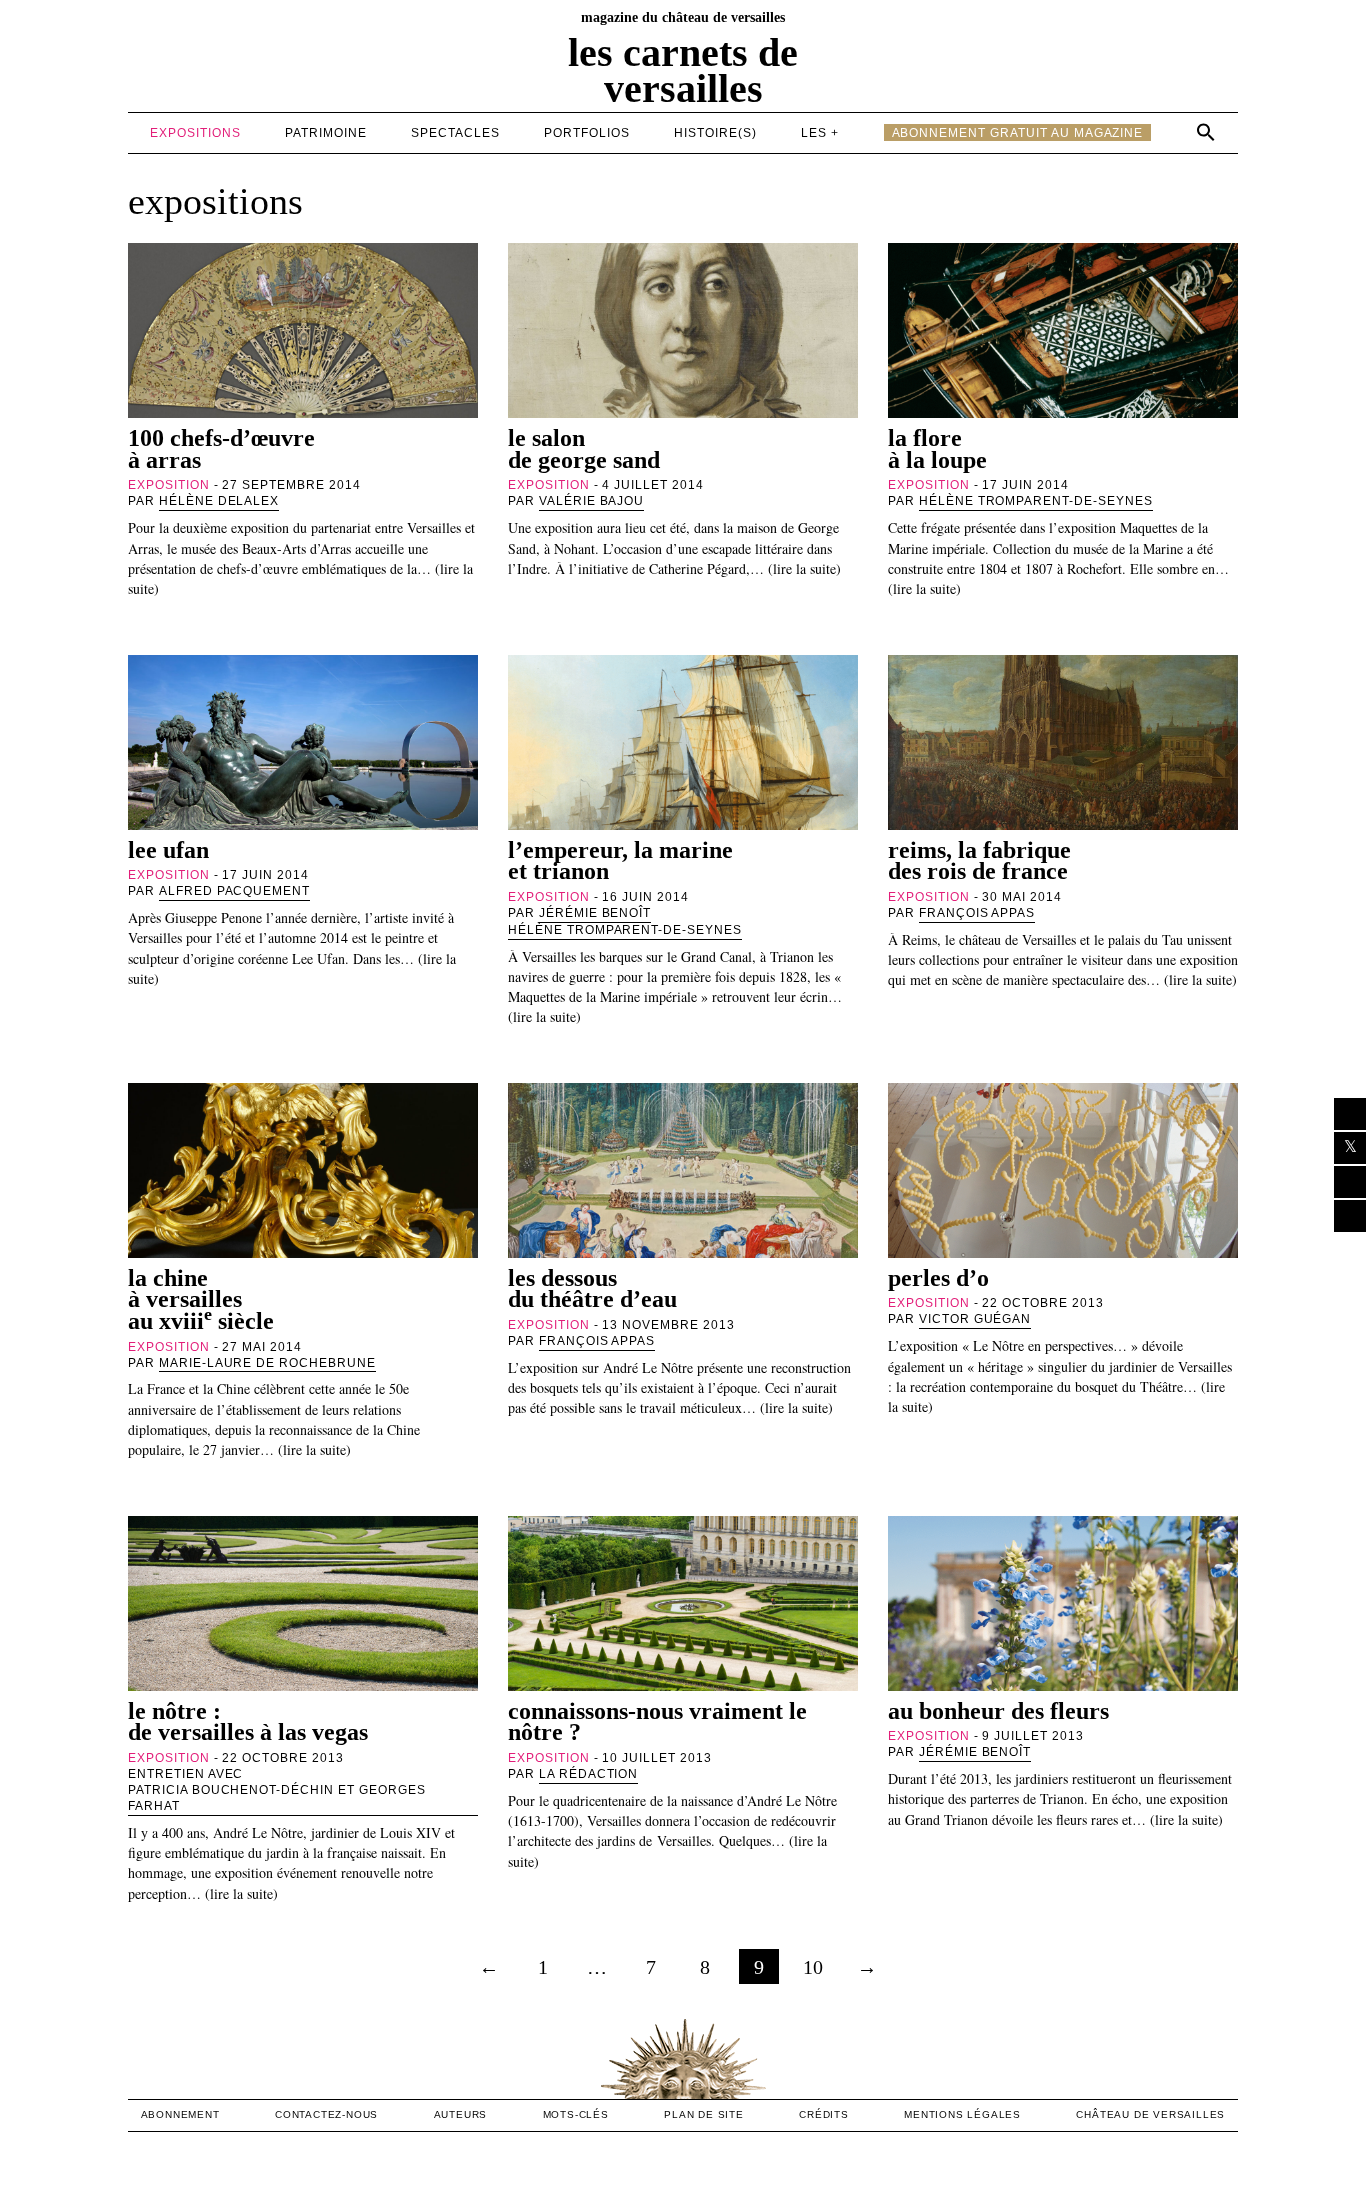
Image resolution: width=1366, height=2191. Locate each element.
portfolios (587, 133)
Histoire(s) (715, 133)
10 (813, 1967)
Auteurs (461, 2114)
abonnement (180, 2114)
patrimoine (326, 133)
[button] (1206, 132)
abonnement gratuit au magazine (1018, 133)
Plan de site (704, 2114)
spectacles (455, 133)
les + (820, 133)
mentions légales (962, 2114)
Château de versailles (1150, 2114)
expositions (195, 133)
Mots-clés (576, 2114)
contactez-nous (326, 2114)
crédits (824, 2114)
